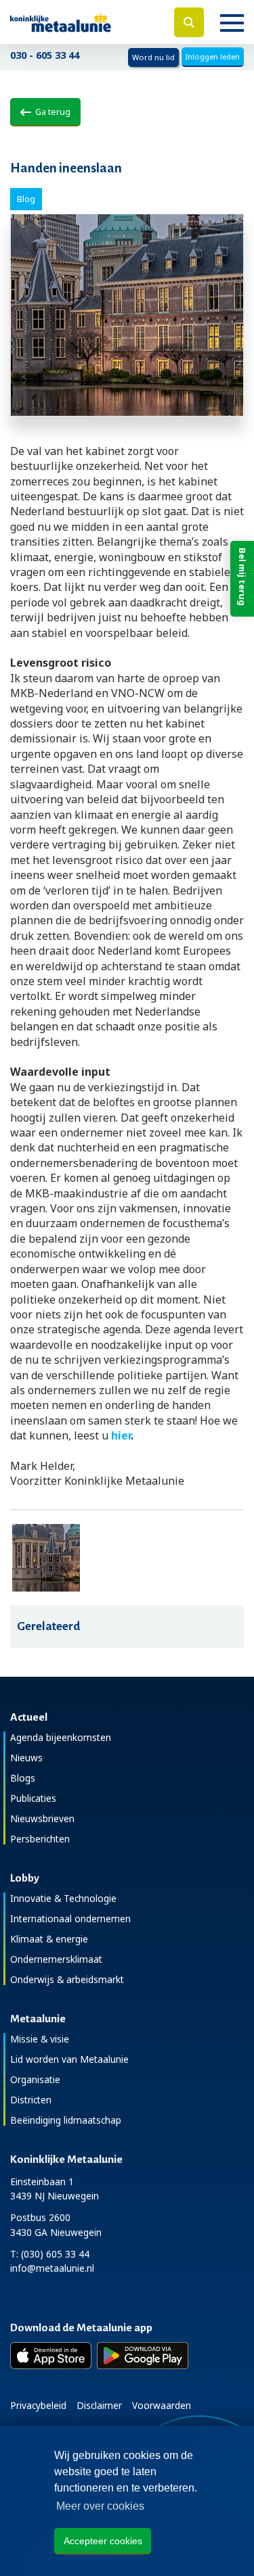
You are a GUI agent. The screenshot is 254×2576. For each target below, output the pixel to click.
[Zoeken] (189, 22)
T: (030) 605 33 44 (50, 2254)
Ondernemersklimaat (56, 1959)
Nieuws (26, 1758)
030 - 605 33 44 (45, 55)
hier (121, 1435)
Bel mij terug (242, 577)
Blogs (23, 1778)
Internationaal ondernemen (70, 1918)
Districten (31, 2100)
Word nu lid (153, 57)
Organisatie (35, 2079)
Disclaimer (99, 2405)
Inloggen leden (213, 56)
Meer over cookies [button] (100, 2506)
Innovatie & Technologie (63, 1898)
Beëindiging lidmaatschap (66, 2120)
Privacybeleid (38, 2405)
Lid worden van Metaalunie (69, 2059)
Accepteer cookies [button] (103, 2541)
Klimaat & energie (49, 1939)
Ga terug (51, 112)
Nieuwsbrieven (42, 1818)
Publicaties (33, 1798)
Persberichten (40, 1839)
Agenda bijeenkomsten (61, 1737)
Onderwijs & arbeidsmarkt (67, 1979)
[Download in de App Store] (51, 2356)
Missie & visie (40, 2039)
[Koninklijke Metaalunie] (85, 22)
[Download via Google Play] (143, 2356)
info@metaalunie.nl (52, 2268)
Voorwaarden (162, 2405)
